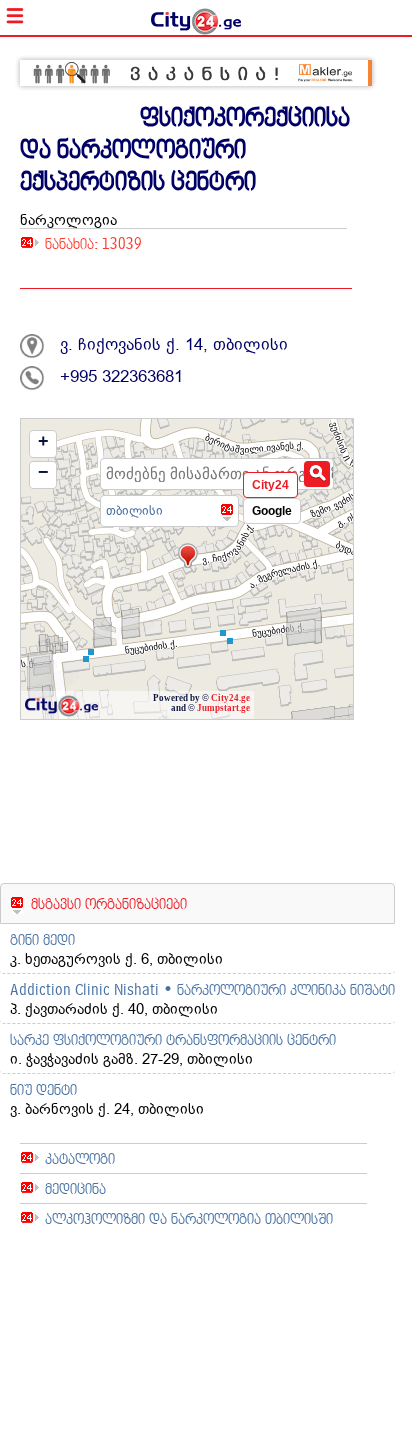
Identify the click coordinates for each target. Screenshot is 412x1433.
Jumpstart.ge (223, 708)
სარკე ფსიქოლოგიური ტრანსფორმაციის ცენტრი (173, 1039)
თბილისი (134, 510)
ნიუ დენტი (43, 1089)
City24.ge (230, 698)
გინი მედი (42, 939)
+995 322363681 (121, 376)
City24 (270, 485)
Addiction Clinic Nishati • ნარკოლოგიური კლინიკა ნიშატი (202, 989)
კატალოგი (80, 1158)
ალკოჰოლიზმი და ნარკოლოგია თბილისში (189, 1218)
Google (272, 511)
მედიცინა (75, 1188)
